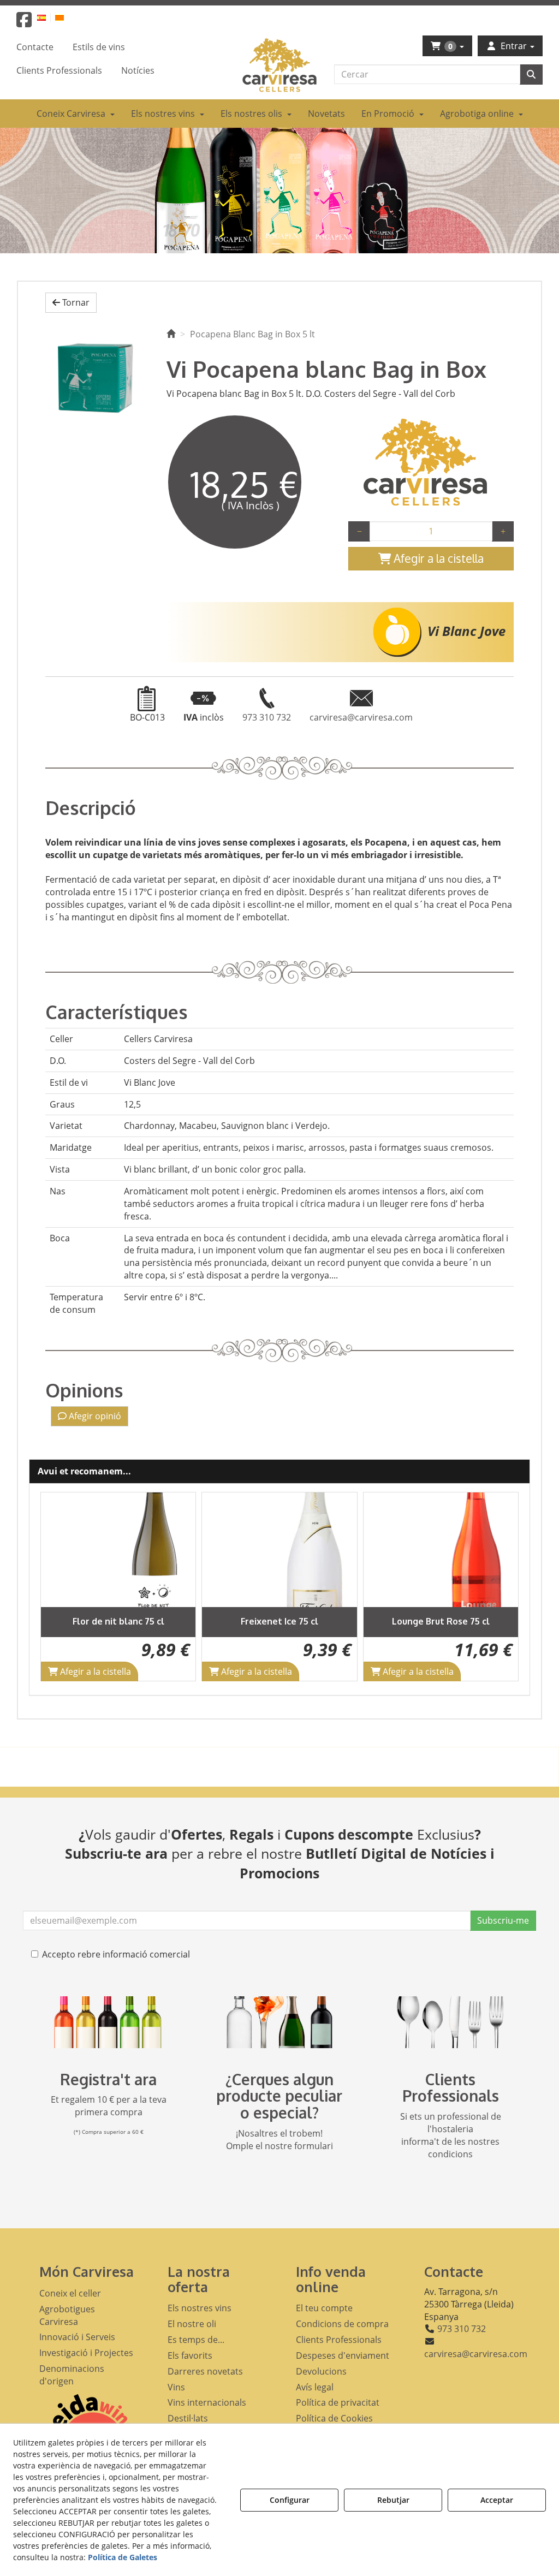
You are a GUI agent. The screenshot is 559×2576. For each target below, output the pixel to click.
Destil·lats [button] (188, 2418)
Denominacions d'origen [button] (72, 2375)
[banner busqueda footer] (279, 2022)
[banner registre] (108, 2022)
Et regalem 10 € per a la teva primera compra (109, 2106)
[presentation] (58, 1587)
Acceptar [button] (497, 2500)
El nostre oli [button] (192, 2324)
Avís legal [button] (315, 2387)
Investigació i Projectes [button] (86, 2353)
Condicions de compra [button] (342, 2324)
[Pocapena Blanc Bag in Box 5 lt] (98, 378)
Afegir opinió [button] (94, 1416)
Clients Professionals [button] (339, 2340)
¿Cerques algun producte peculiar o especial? (279, 2096)
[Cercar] (531, 75)
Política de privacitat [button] (338, 2402)
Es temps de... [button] (196, 2340)
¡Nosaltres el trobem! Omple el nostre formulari (279, 2140)
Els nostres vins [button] (200, 2308)
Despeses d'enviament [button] (343, 2355)
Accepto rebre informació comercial (116, 1954)
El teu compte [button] (324, 2308)
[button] (24, 23)
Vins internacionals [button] (207, 2402)
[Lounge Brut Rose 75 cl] (441, 1550)
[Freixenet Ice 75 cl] (279, 1550)
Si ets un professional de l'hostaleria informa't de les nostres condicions (451, 2135)
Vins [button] (176, 2387)
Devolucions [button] (321, 2371)
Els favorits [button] (190, 2355)
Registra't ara (108, 2079)
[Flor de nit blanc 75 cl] (118, 1550)
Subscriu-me (503, 1920)
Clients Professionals (451, 2088)
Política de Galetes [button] (123, 2557)
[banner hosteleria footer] (451, 2022)
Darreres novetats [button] (205, 2371)
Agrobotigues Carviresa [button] (67, 2315)
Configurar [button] (290, 2500)
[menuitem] (48, 17)
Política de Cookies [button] (334, 2418)
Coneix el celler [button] (70, 2293)
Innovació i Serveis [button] (77, 2337)
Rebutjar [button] (393, 2500)
